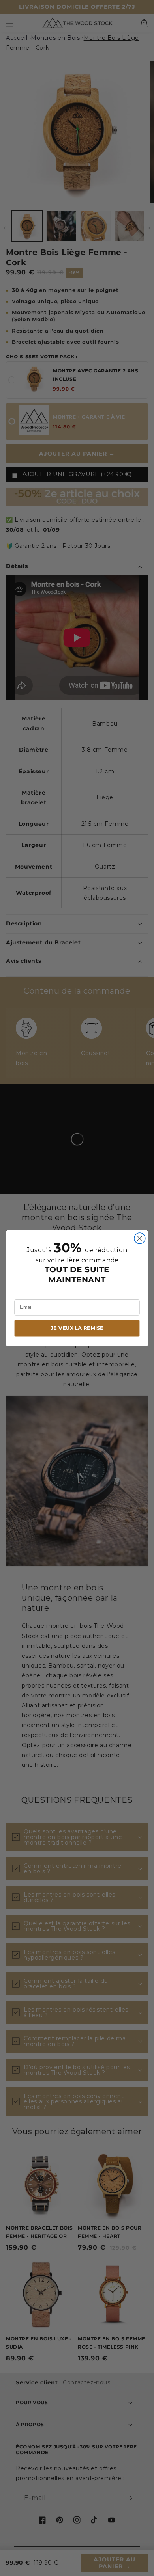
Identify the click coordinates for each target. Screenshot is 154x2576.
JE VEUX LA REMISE (77, 1328)
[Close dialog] (140, 1238)
